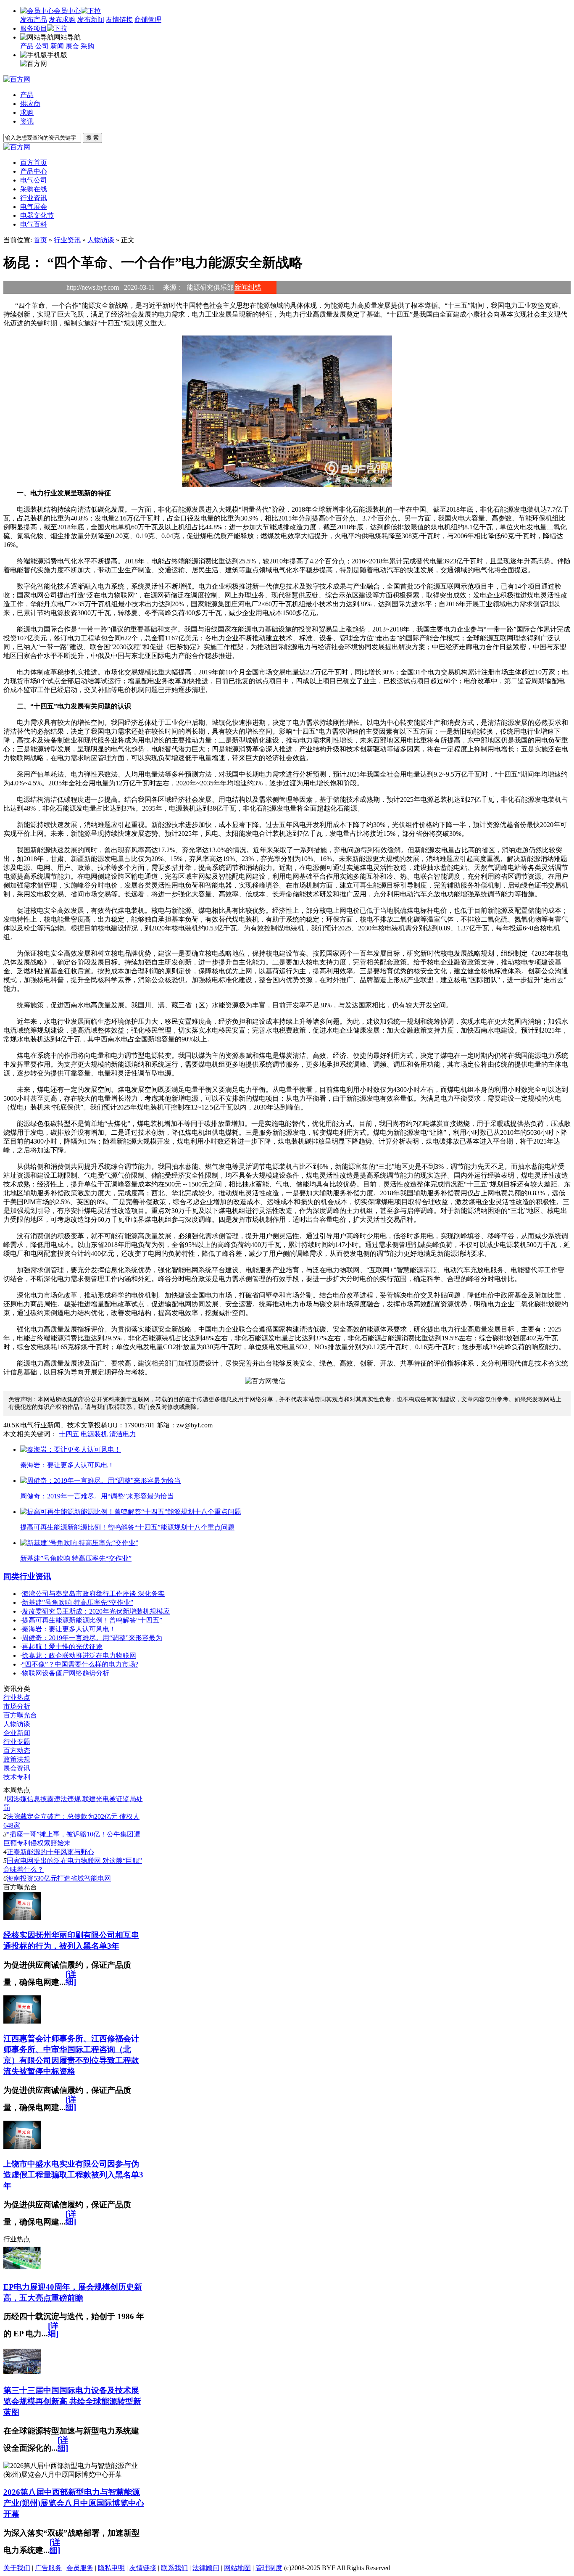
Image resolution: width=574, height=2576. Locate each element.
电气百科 (34, 224)
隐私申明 (111, 2568)
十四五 (69, 1434)
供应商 (30, 104)
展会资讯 (17, 1768)
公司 (42, 46)
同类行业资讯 (27, 1576)
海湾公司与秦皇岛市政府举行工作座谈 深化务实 (93, 1594)
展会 (72, 46)
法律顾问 (206, 2568)
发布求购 (62, 20)
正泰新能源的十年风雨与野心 (50, 1852)
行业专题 (17, 1742)
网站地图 (237, 2568)
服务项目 (34, 28)
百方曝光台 (20, 1715)
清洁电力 (123, 1434)
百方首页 (34, 162)
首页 (40, 240)
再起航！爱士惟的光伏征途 (62, 1647)
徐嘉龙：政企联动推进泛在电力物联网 (79, 1655)
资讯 (27, 121)
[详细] (71, 1978)
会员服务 (80, 2568)
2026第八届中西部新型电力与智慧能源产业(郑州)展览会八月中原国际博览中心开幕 (74, 2503)
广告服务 (48, 2568)
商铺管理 (148, 20)
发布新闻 (91, 20)
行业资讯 (67, 240)
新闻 (57, 46)
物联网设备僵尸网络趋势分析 (66, 1673)
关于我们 (17, 2568)
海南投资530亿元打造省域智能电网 (59, 1878)
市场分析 (17, 1706)
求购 (27, 112)
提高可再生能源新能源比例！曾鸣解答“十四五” (92, 1620)
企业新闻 (17, 1733)
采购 (87, 46)
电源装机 (94, 1434)
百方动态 (17, 1750)
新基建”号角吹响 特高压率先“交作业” (78, 1602)
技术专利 (17, 1777)
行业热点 (17, 1698)
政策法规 (17, 1759)
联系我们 (174, 2568)
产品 (27, 46)
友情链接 (119, 20)
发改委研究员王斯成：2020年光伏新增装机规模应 (96, 1611)
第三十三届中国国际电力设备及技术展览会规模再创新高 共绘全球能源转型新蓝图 (72, 2401)
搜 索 (92, 138)
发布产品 (34, 20)
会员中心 (67, 11)
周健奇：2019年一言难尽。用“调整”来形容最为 (92, 1638)
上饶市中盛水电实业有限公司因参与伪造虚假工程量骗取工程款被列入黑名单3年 (73, 2175)
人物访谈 (101, 240)
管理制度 (269, 2568)
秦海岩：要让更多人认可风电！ (69, 1629)
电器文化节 (37, 215)
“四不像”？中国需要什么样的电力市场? (80, 1664)
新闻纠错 (248, 287)
